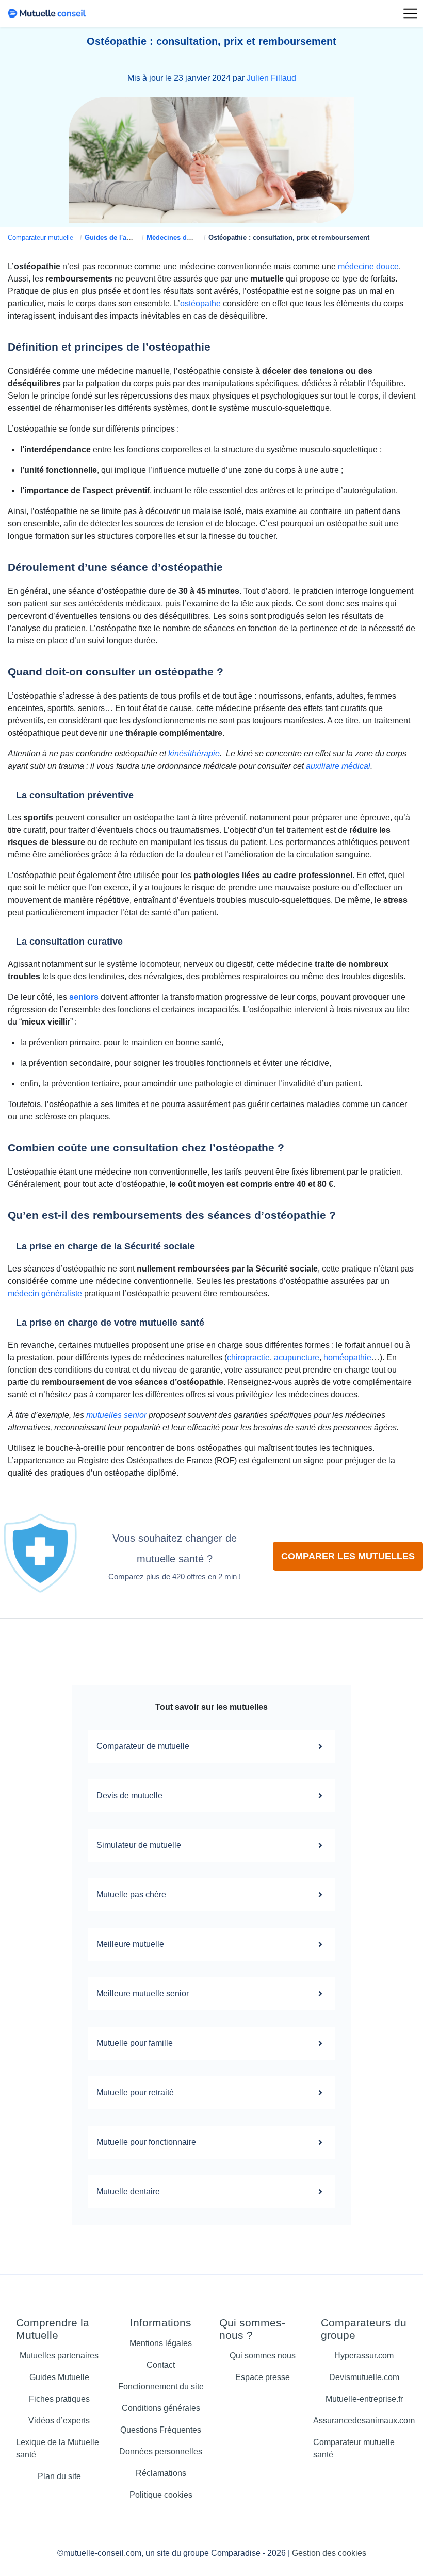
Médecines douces (176, 237)
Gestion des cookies (329, 2553)
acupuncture (297, 1357)
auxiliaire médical (338, 766)
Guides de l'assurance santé (129, 237)
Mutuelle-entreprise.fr (364, 2399)
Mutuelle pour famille (135, 2043)
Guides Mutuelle (59, 2377)
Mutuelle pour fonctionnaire (146, 2142)
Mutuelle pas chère (131, 1895)
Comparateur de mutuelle (143, 1746)
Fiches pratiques (59, 2399)
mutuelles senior (116, 1415)
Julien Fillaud (271, 78)
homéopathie (347, 1357)
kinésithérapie (194, 754)
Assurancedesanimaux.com (364, 2421)
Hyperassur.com (364, 2356)
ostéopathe (200, 303)
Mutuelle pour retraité (135, 2093)
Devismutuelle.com (364, 2377)
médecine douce (368, 266)
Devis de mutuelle (129, 1796)
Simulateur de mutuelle (139, 1845)
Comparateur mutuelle (40, 237)
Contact (161, 2365)
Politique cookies (161, 2495)
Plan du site (59, 2476)
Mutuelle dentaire (128, 2192)
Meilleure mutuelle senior (143, 1994)
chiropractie (248, 1357)
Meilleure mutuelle (130, 1944)
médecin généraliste (45, 1293)
